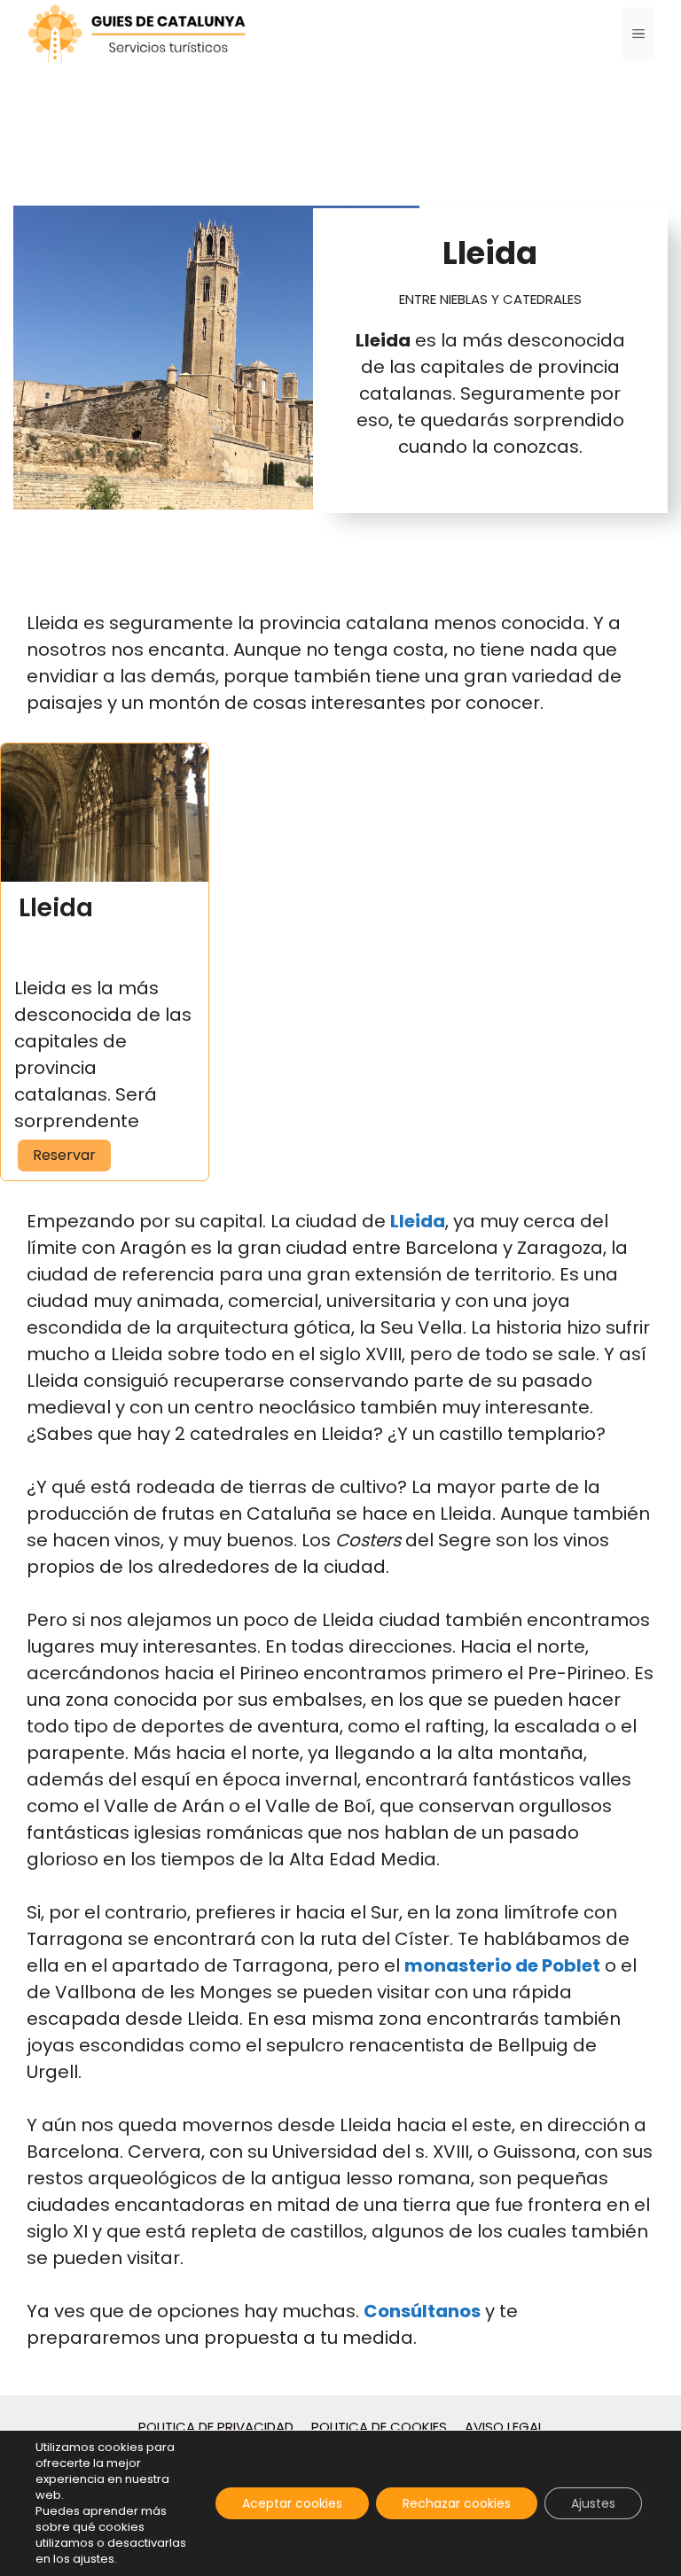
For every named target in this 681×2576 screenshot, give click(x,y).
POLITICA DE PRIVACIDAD (216, 2427)
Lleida (56, 908)
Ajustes (593, 2503)
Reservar (72, 1155)
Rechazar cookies (457, 2503)
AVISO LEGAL (504, 2427)
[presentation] (105, 813)
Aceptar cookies (292, 2503)
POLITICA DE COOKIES (379, 2427)
